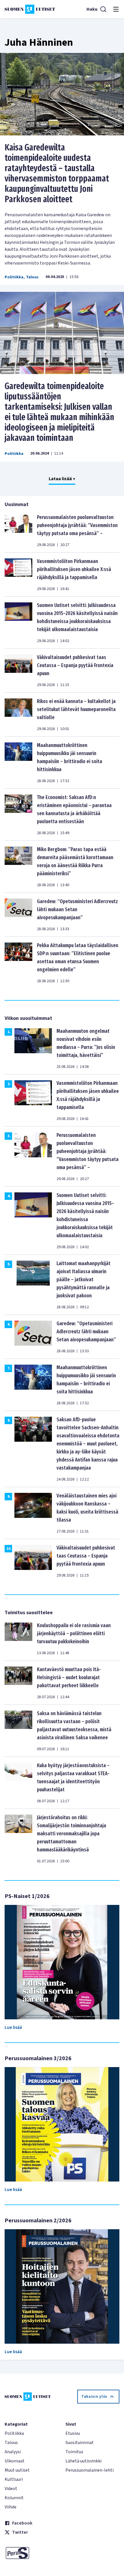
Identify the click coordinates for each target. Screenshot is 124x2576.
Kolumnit (14, 2498)
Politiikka (14, 277)
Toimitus (74, 2452)
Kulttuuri (14, 2479)
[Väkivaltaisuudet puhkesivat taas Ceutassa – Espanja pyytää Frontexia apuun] (18, 671)
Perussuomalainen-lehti (90, 2470)
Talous (32, 277)
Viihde (11, 2507)
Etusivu (73, 2433)
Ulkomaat (15, 2461)
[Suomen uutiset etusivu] (30, 9)
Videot (11, 2489)
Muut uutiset (17, 2470)
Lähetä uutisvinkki (83, 2461)
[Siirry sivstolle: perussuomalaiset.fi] (32, 2553)
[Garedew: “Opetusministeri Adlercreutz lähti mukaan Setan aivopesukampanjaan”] (18, 915)
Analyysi (13, 2452)
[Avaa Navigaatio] (116, 9)
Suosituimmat (80, 2443)
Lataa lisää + (62, 479)
